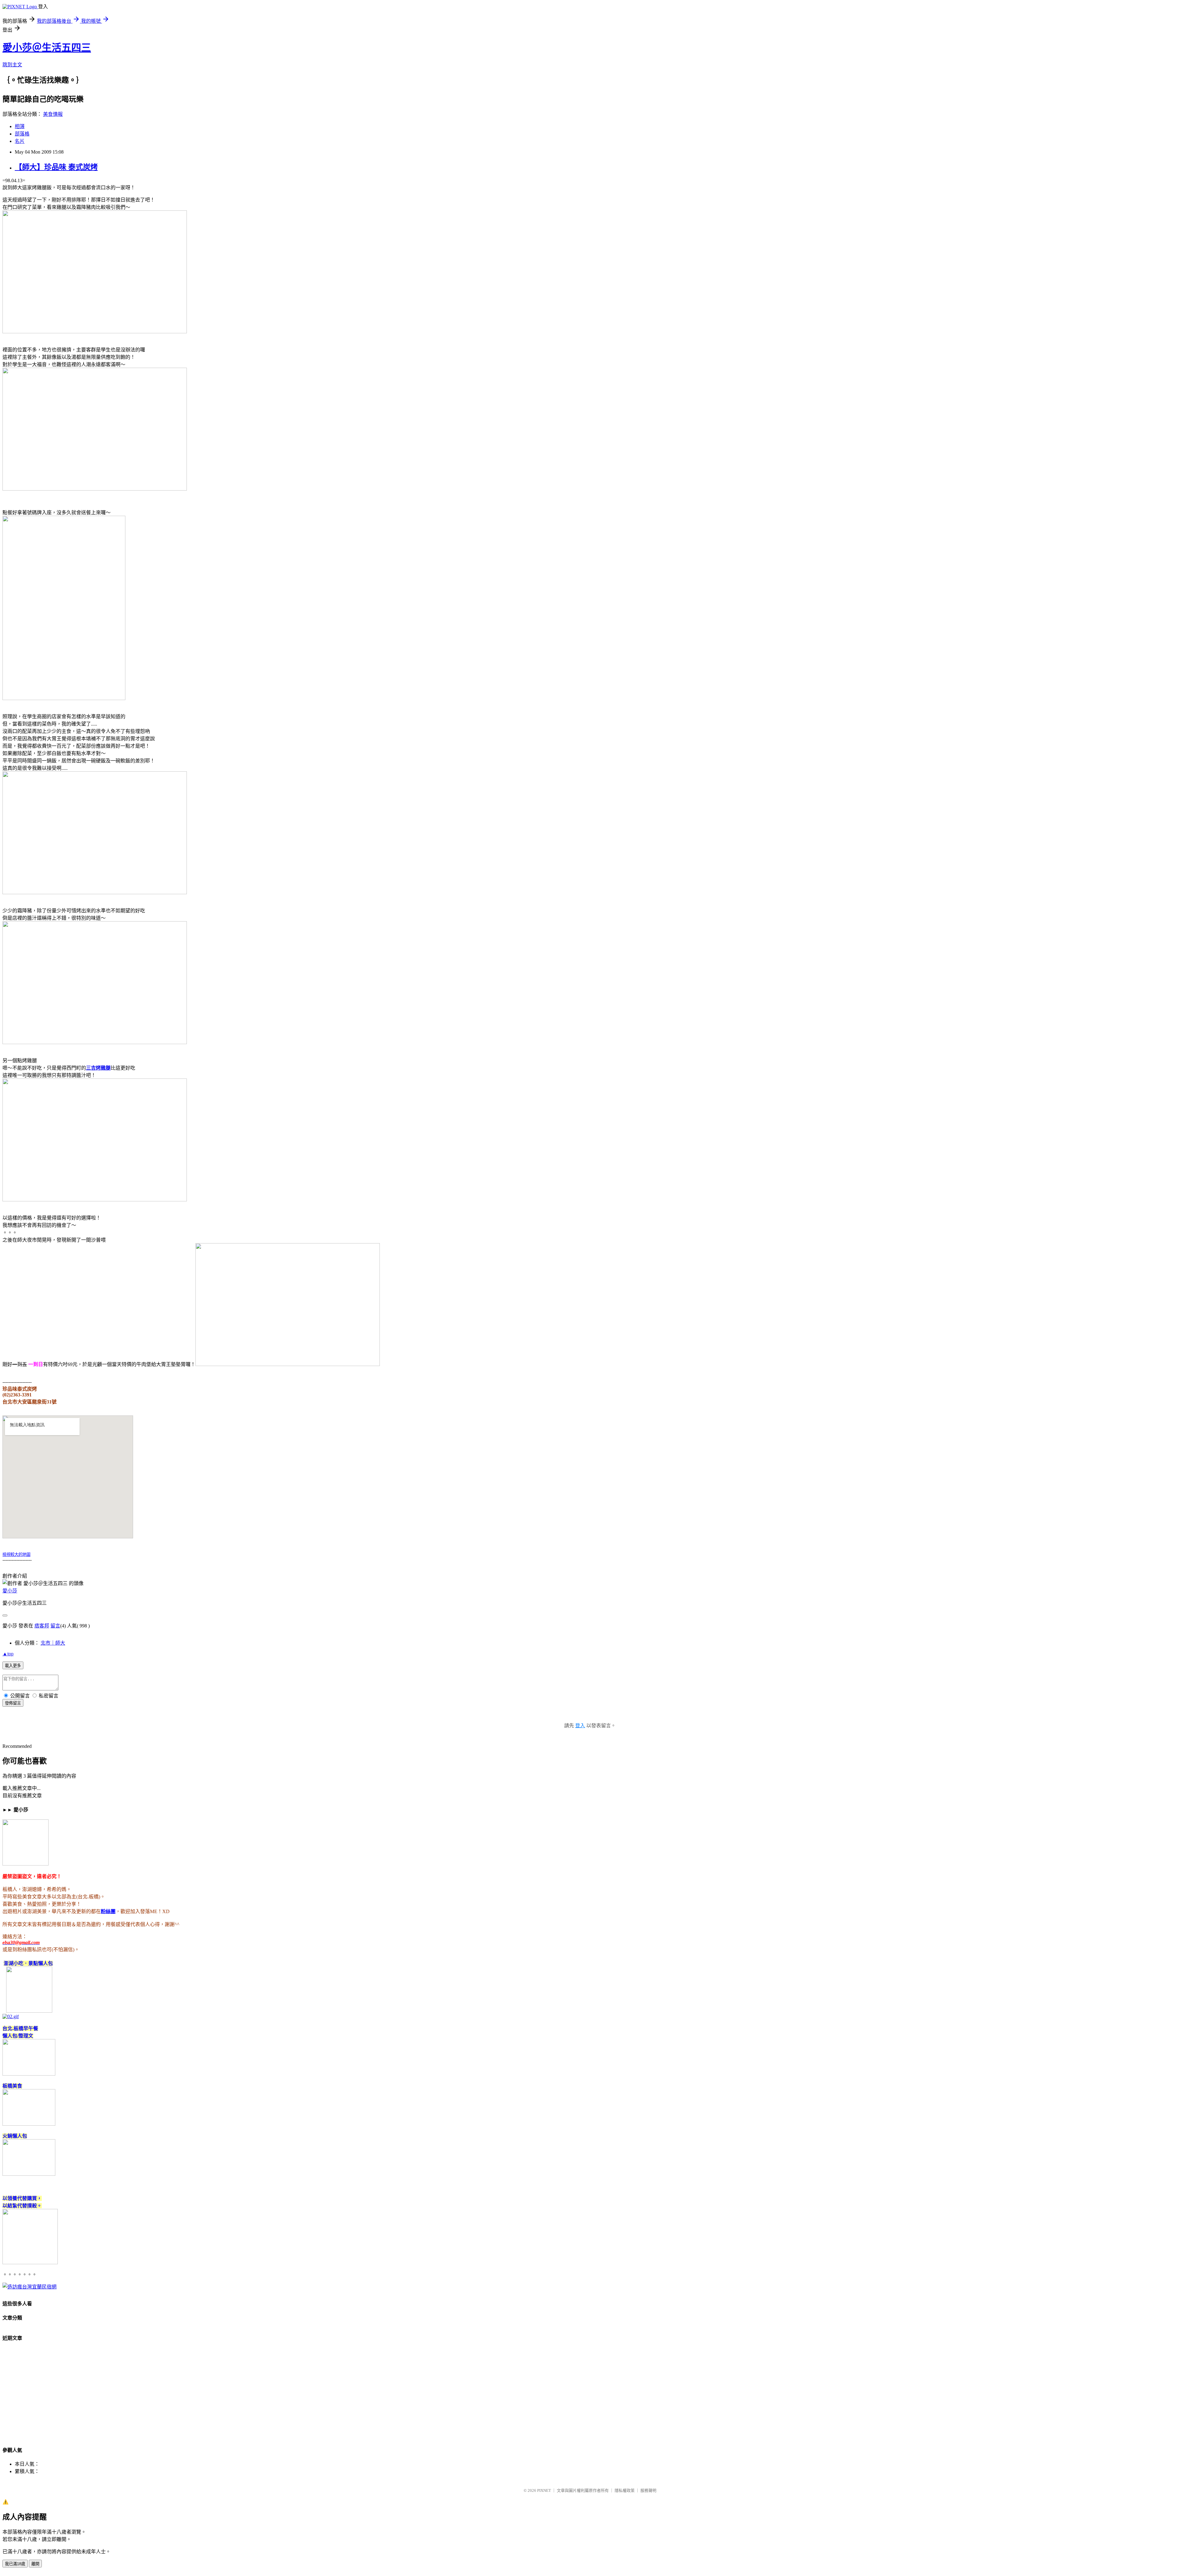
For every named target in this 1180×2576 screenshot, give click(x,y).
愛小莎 (10, 1591)
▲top (8, 1654)
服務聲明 (648, 2490)
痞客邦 (42, 1626)
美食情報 (53, 114)
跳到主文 (12, 65)
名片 (20, 141)
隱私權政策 (625, 2490)
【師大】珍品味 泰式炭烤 (56, 167)
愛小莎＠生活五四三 (47, 48)
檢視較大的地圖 (16, 1554)
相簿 (20, 126)
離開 (35, 2564)
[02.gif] (11, 2016)
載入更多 (13, 1666)
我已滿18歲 (15, 2564)
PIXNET (544, 2490)
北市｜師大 (53, 1643)
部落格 (22, 134)
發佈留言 (13, 1703)
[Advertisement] (187, 2396)
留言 (55, 1626)
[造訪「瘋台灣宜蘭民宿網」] (29, 2287)
